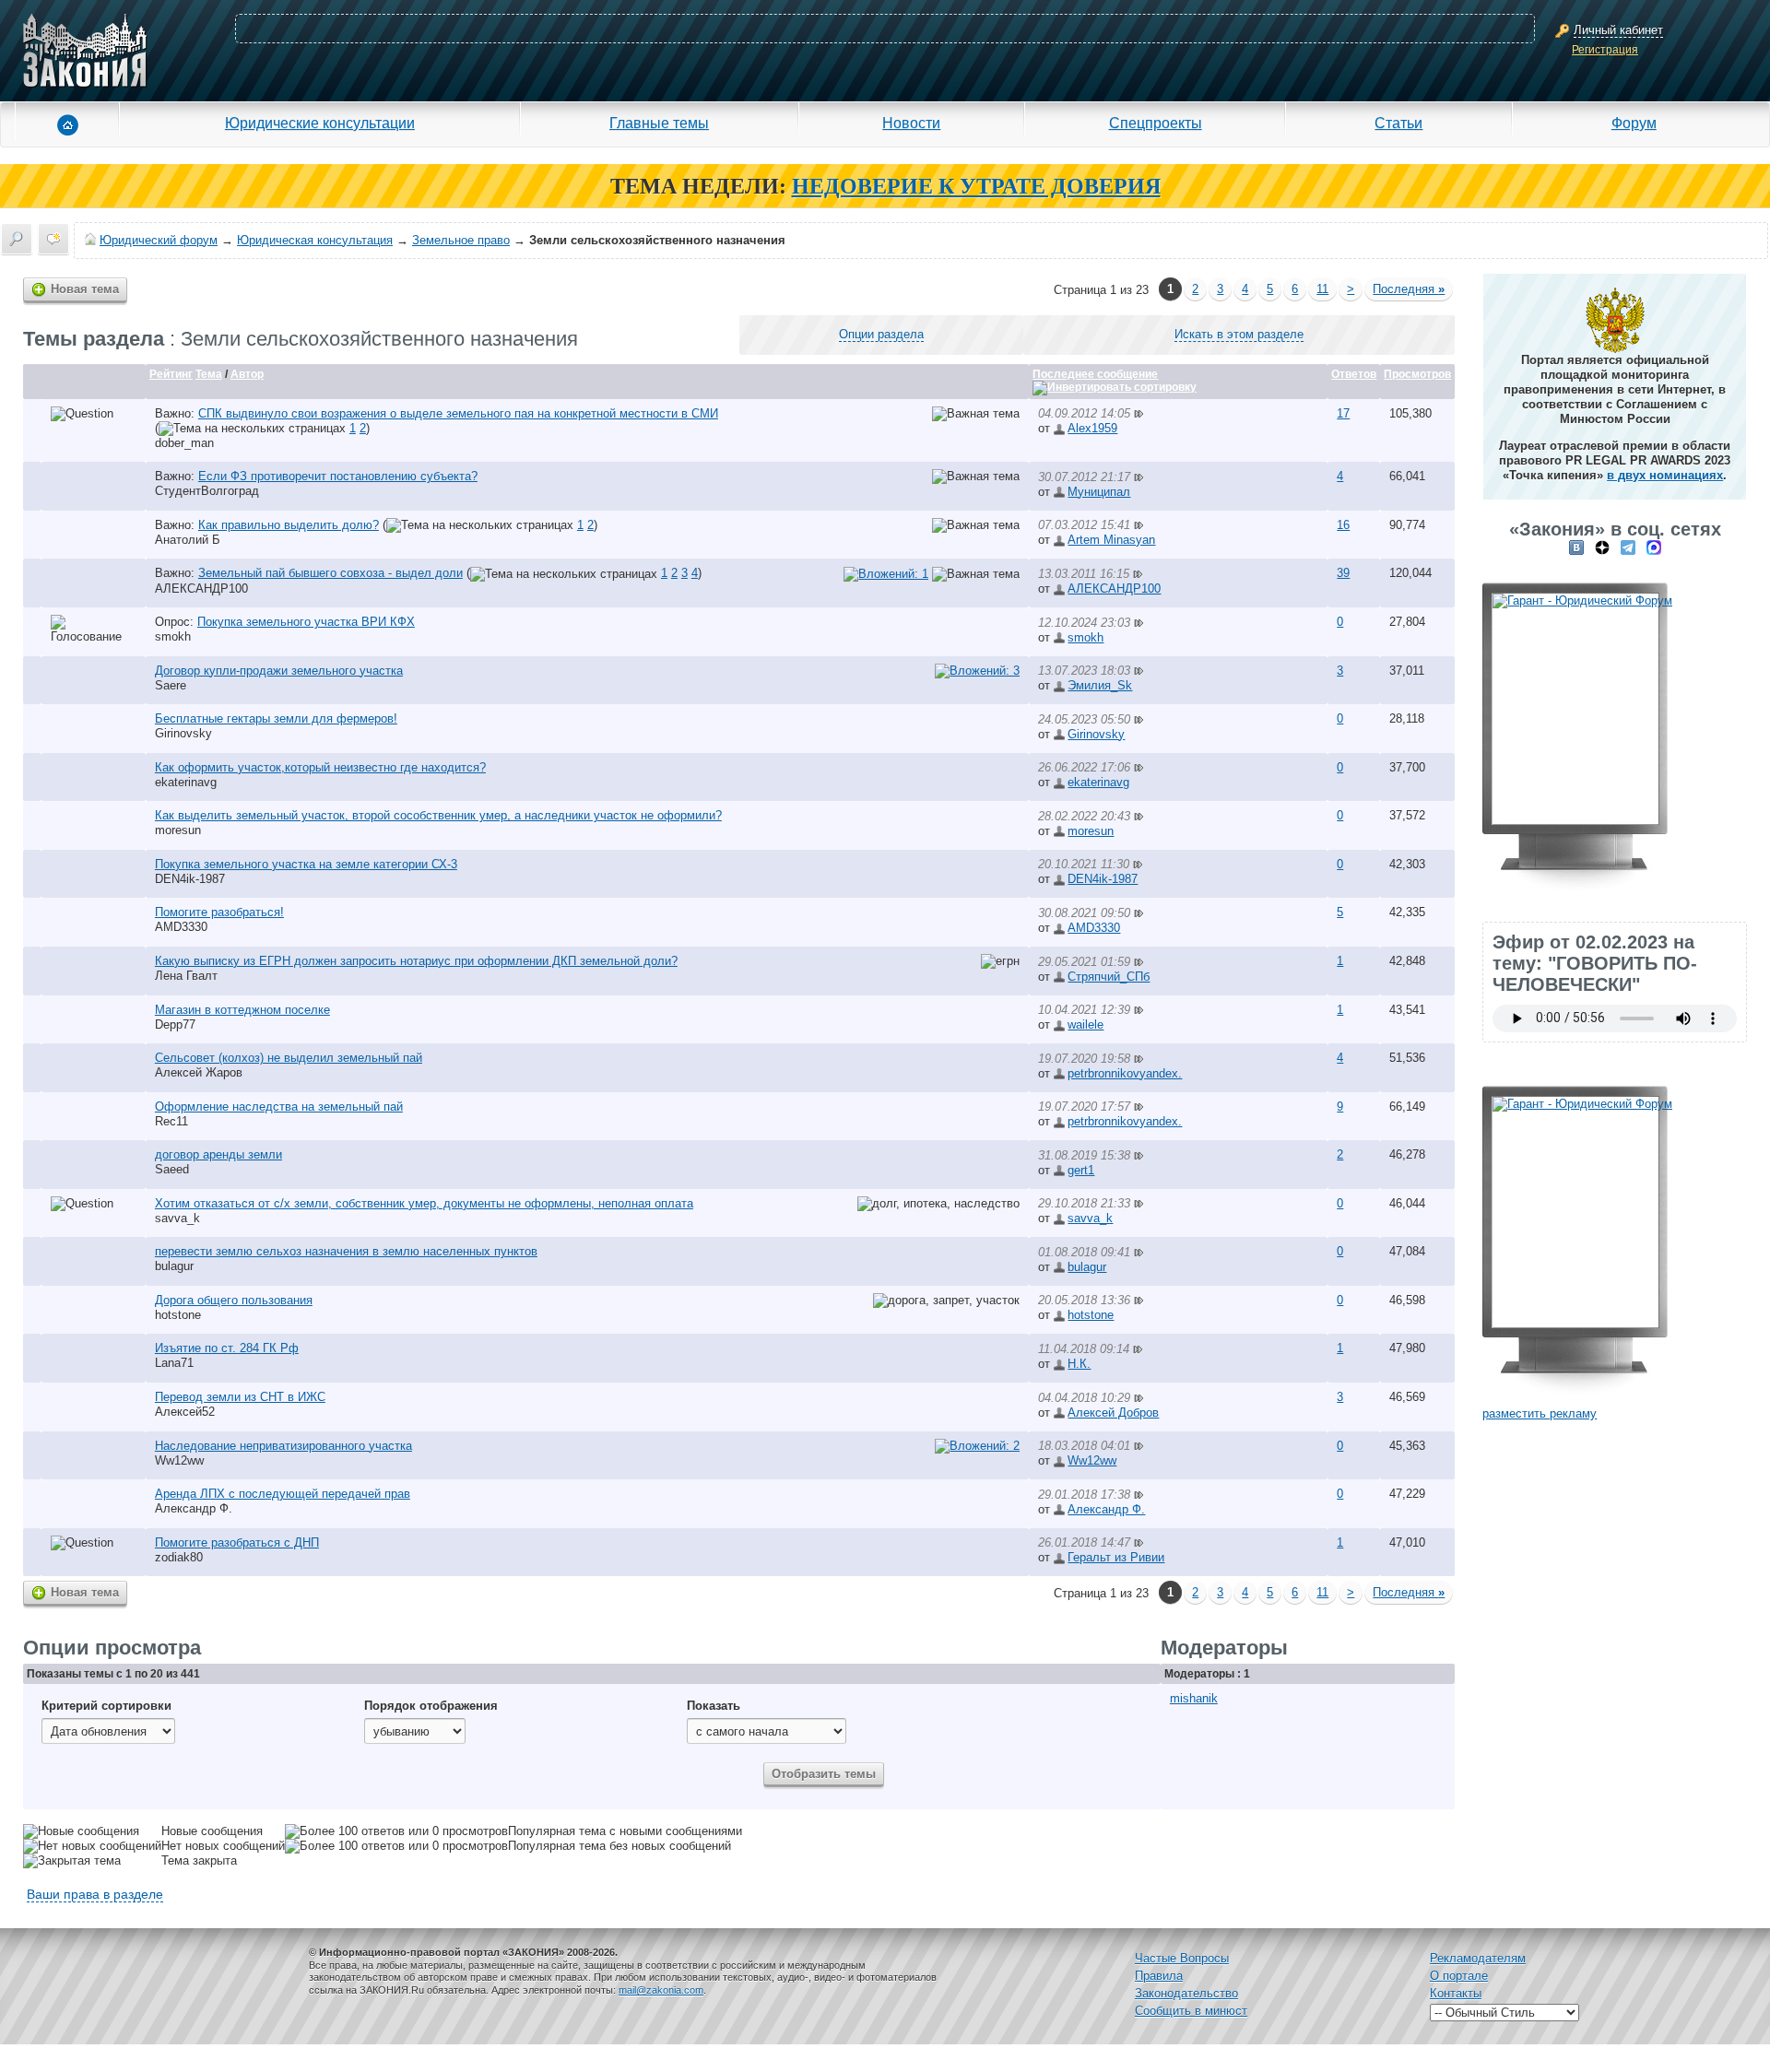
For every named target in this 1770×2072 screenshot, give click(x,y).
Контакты (1456, 1993)
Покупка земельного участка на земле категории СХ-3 (306, 864)
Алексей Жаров (199, 1072)
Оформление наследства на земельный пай (279, 1107)
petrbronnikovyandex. (1125, 1073)
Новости (911, 123)
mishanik (1194, 1698)
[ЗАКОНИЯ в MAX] (1654, 547)
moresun (178, 830)
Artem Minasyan (1111, 540)
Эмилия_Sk (1100, 685)
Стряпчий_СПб (1109, 977)
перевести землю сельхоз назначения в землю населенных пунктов (346, 1251)
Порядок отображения (431, 1706)
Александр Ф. (194, 1508)
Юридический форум (159, 240)
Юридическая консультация (315, 240)
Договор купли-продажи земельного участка (279, 671)
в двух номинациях (1665, 475)
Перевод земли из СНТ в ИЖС (240, 1397)
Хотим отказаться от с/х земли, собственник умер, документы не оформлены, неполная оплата (424, 1203)
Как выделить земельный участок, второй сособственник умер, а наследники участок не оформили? (438, 815)
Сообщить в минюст (1191, 2011)
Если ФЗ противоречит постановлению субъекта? (338, 476)
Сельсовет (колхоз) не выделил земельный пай (289, 1058)
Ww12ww (179, 1460)
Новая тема (85, 289)
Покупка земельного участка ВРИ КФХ (306, 622)
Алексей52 (185, 1412)
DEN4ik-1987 (190, 879)
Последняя (1409, 289)
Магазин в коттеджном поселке (242, 1010)
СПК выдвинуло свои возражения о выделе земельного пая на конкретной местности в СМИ (458, 413)
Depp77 (175, 1024)
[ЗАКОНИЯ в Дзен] (1602, 547)
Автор (247, 374)
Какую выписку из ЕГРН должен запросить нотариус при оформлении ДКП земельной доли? (416, 961)
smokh (173, 636)
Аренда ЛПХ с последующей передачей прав (283, 1494)
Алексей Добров (1113, 1413)
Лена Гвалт (186, 976)
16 (1343, 525)
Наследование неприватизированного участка (283, 1446)
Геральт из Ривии (1116, 1557)
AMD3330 (181, 927)
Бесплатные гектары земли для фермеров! (276, 718)
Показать (714, 1706)
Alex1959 (1092, 428)
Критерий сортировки (106, 1706)
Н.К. (1079, 1364)
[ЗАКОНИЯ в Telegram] (1628, 547)
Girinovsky (183, 733)
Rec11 (171, 1121)
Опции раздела (881, 334)
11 (1322, 289)
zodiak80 (179, 1557)
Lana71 (174, 1363)
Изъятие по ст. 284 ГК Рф (227, 1348)
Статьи (1398, 123)
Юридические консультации (320, 123)
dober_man (184, 443)
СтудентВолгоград (207, 491)
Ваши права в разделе (95, 1894)
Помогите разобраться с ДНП (237, 1542)
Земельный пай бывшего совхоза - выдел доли (330, 573)
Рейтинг (171, 374)
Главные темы (659, 123)
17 (1343, 413)
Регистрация (1605, 50)
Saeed (172, 1169)
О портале (1459, 1976)
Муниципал (1099, 492)
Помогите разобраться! (219, 912)
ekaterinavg (186, 782)
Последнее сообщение (1095, 374)
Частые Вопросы (1182, 1958)
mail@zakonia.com (661, 1990)
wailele (1086, 1024)
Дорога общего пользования (234, 1300)
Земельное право (461, 240)
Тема (209, 374)
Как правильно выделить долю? (289, 525)
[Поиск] (17, 239)
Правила (1159, 1976)
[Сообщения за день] (53, 239)
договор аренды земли (218, 1154)
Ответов (1354, 374)
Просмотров (1417, 374)
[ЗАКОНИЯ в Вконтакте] (1576, 547)
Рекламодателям (1478, 1958)
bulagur (174, 1266)
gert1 (1081, 1170)
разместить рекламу (1540, 1413)
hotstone (178, 1315)
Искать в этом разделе (1239, 334)
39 (1343, 573)
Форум (1634, 123)
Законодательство (1186, 1993)
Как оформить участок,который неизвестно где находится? (320, 767)
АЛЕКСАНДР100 (201, 589)
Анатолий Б (188, 540)
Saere (171, 685)
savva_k (177, 1218)
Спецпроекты (1156, 123)
